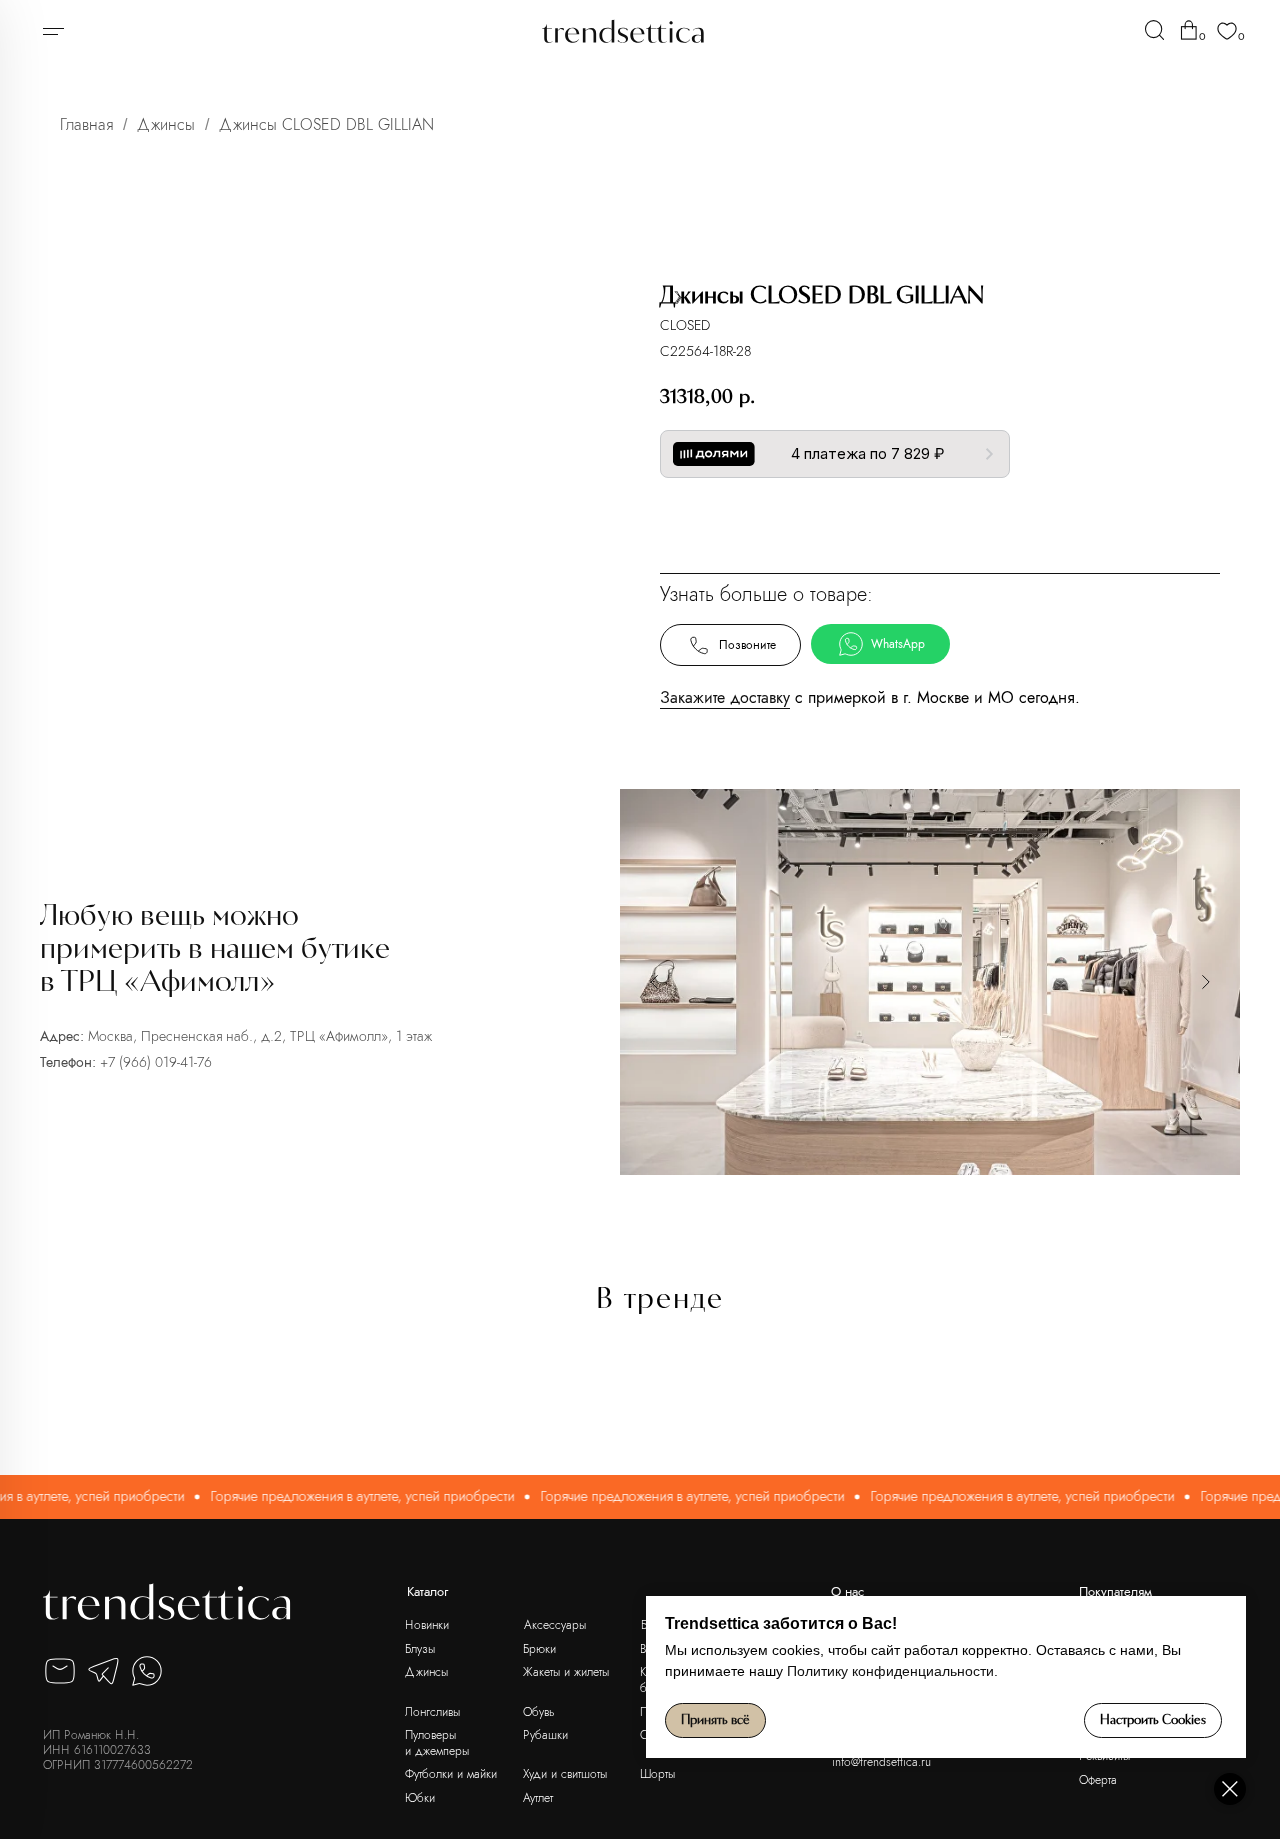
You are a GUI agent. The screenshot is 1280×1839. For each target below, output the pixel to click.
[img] (1154, 29)
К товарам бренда (935, 520)
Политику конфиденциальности (890, 1671)
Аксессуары (555, 1624)
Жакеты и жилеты (566, 1671)
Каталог (427, 1591)
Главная (86, 124)
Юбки (420, 1797)
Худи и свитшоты (565, 1773)
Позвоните (747, 645)
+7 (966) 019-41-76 (156, 1062)
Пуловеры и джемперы (437, 1742)
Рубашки (545, 1734)
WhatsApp (898, 644)
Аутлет (538, 1797)
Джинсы (166, 124)
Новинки (427, 1624)
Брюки (539, 1648)
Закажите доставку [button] (725, 697)
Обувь (538, 1711)
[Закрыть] (1230, 1789)
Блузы (420, 1648)
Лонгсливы (432, 1711)
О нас (847, 1591)
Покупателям (1115, 1591)
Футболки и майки (451, 1773)
